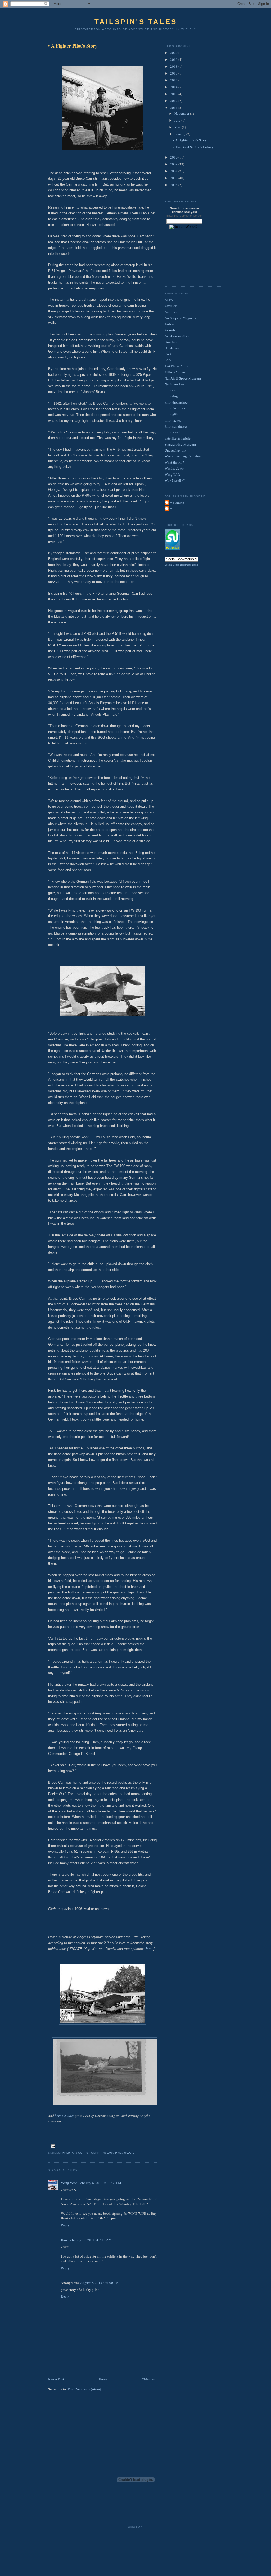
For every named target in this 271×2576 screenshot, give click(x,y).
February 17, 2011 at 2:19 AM (90, 2240)
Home (103, 2379)
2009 (174, 164)
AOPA (169, 300)
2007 (174, 178)
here (149, 1949)
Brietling (171, 342)
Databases (172, 348)
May (178, 127)
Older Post (149, 2379)
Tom (169, 509)
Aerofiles (171, 312)
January (180, 134)
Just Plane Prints (176, 366)
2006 (174, 185)
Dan (64, 2240)
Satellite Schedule (178, 438)
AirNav (170, 324)
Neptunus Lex (175, 384)
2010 (174, 157)
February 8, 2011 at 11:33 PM (100, 2183)
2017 (174, 73)
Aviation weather (177, 336)
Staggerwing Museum (180, 444)
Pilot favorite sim (177, 408)
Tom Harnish (175, 503)
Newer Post (56, 2379)
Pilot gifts (172, 414)
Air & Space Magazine (181, 318)
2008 (174, 171)
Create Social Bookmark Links (181, 565)
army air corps (76, 2153)
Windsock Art (175, 468)
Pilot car (171, 390)
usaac (129, 2153)
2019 (174, 59)
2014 (174, 87)
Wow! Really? (175, 480)
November (182, 113)
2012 (174, 101)
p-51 (119, 2153)
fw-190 (107, 2153)
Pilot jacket (173, 420)
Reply (65, 2225)
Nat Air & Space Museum (183, 378)
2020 (174, 53)
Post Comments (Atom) (84, 2389)
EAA (168, 354)
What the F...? (174, 462)
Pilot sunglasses (176, 426)
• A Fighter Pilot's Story (73, 46)
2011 (174, 108)
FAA (168, 360)
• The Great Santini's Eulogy (193, 147)
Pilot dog (171, 396)
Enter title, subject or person (184, 216)
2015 (174, 80)
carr (95, 2153)
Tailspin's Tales (136, 22)
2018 (174, 66)
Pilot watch (173, 432)
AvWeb (170, 330)
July (178, 120)
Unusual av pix (175, 450)
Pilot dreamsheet (177, 402)
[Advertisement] (79, 2412)
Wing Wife (69, 2183)
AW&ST (171, 306)
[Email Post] (52, 2146)
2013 (174, 94)
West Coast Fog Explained (184, 456)
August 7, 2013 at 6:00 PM (99, 2283)
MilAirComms (175, 372)
